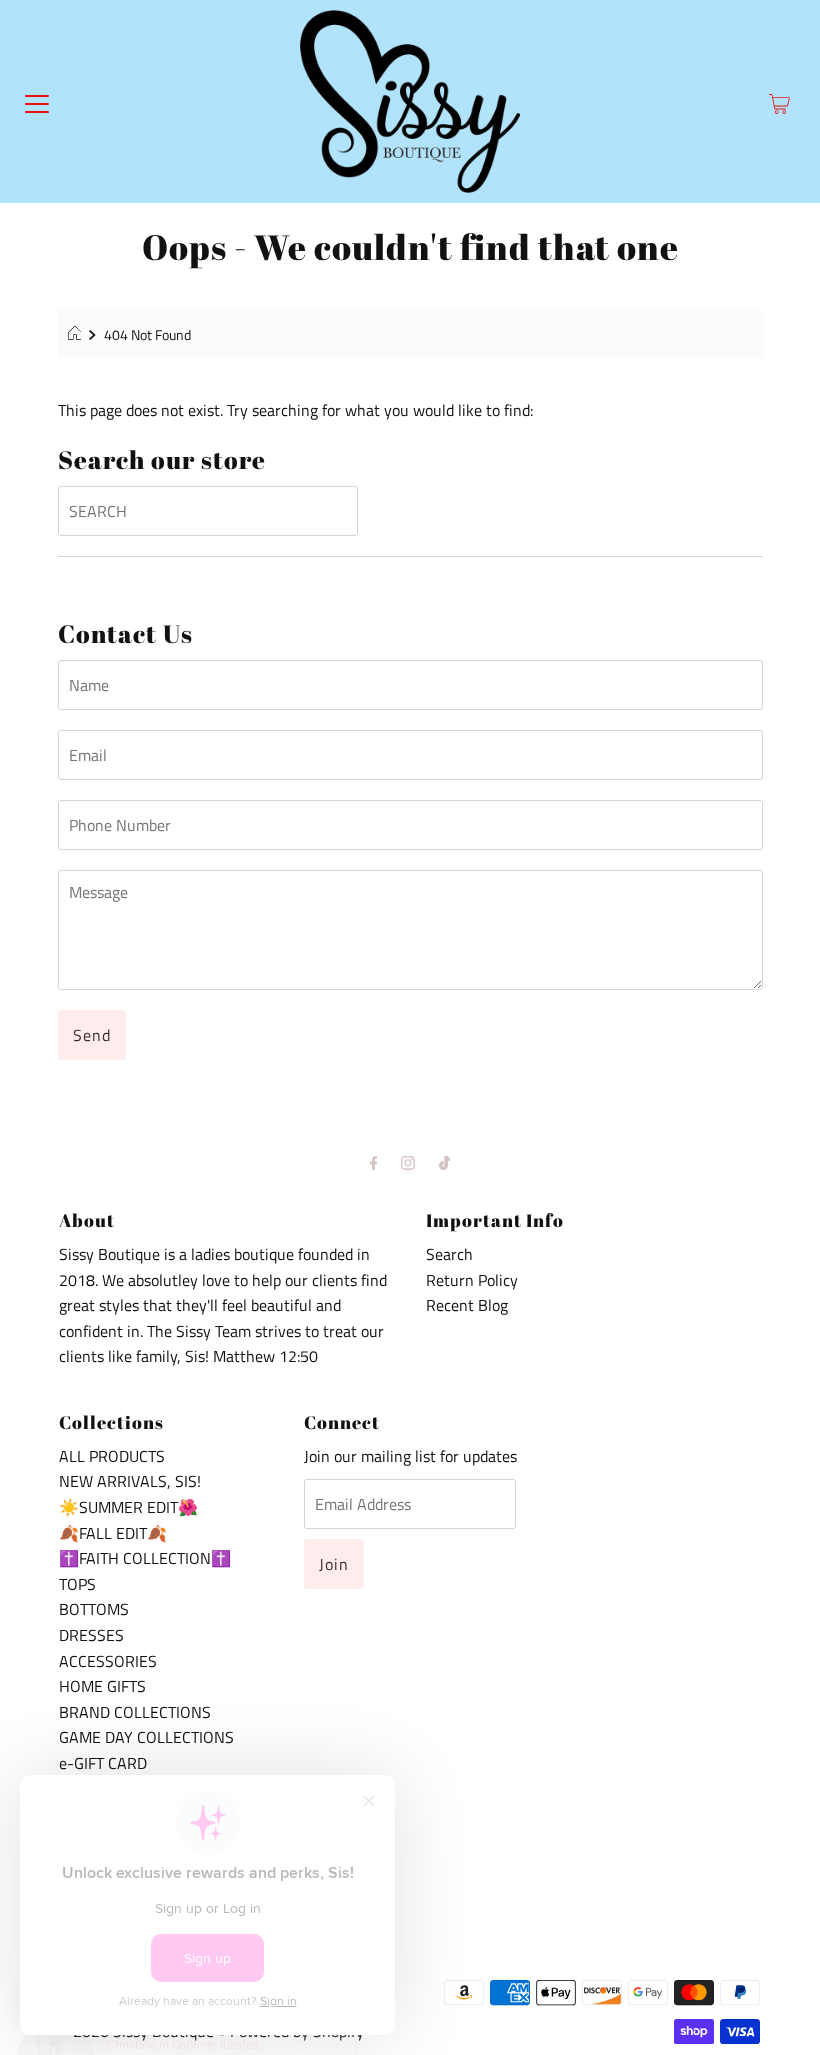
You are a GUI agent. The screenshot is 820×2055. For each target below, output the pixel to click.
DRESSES (91, 1635)
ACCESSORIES (108, 1661)
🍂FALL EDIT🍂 (113, 1533)
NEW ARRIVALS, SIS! (130, 1481)
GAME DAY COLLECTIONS (146, 1737)
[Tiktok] (444, 1163)
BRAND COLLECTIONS (135, 1712)
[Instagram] (408, 1163)
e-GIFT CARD (103, 1763)
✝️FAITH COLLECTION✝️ (145, 1558)
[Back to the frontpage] (77, 335)
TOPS (77, 1584)
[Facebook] (374, 1163)
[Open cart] (779, 102)
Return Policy (472, 1280)
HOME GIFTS (102, 1686)
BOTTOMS (94, 1609)
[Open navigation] (37, 102)
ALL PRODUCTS (112, 1456)
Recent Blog (467, 1305)
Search (449, 1254)
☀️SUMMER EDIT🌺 (128, 1507)
